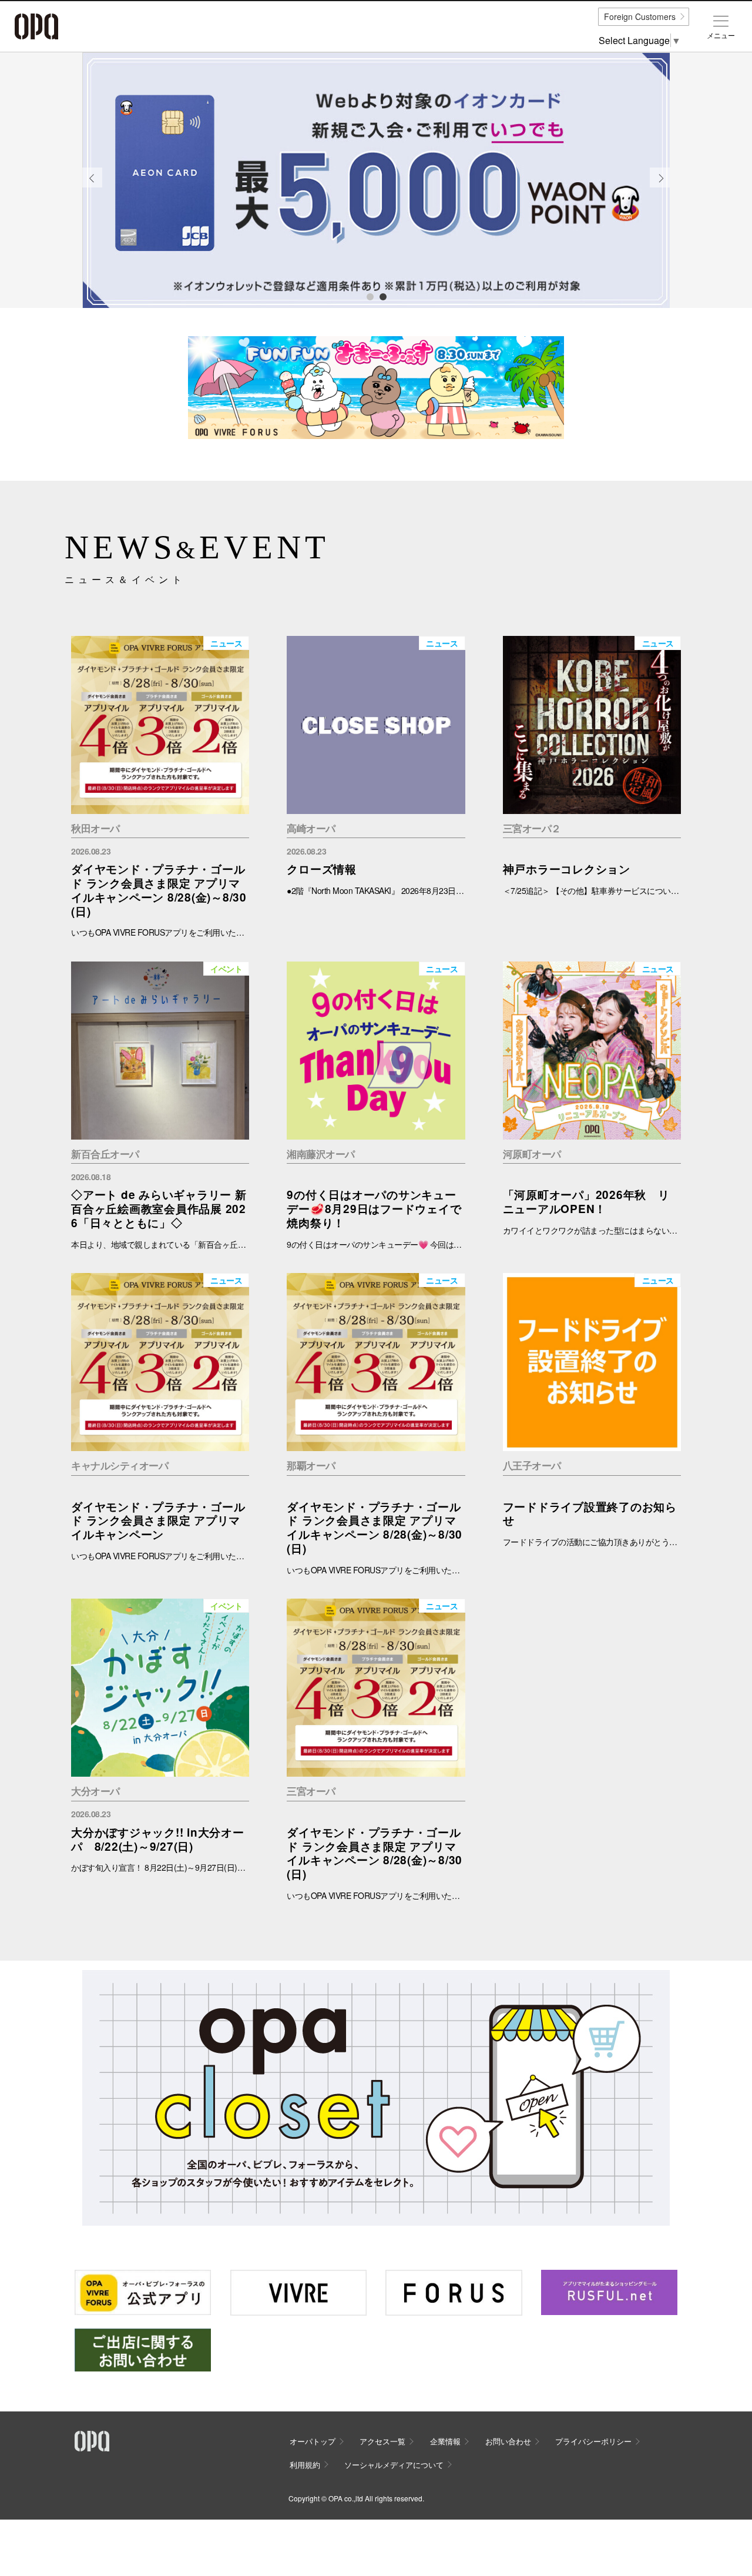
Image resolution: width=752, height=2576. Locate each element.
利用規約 (305, 2465)
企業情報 (445, 2441)
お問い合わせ (508, 2441)
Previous (92, 187)
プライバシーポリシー (593, 2441)
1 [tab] (370, 296)
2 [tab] (382, 296)
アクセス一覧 (382, 2441)
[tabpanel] (376, 180)
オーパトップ (313, 2441)
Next (660, 187)
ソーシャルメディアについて (394, 2465)
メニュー (721, 35)
